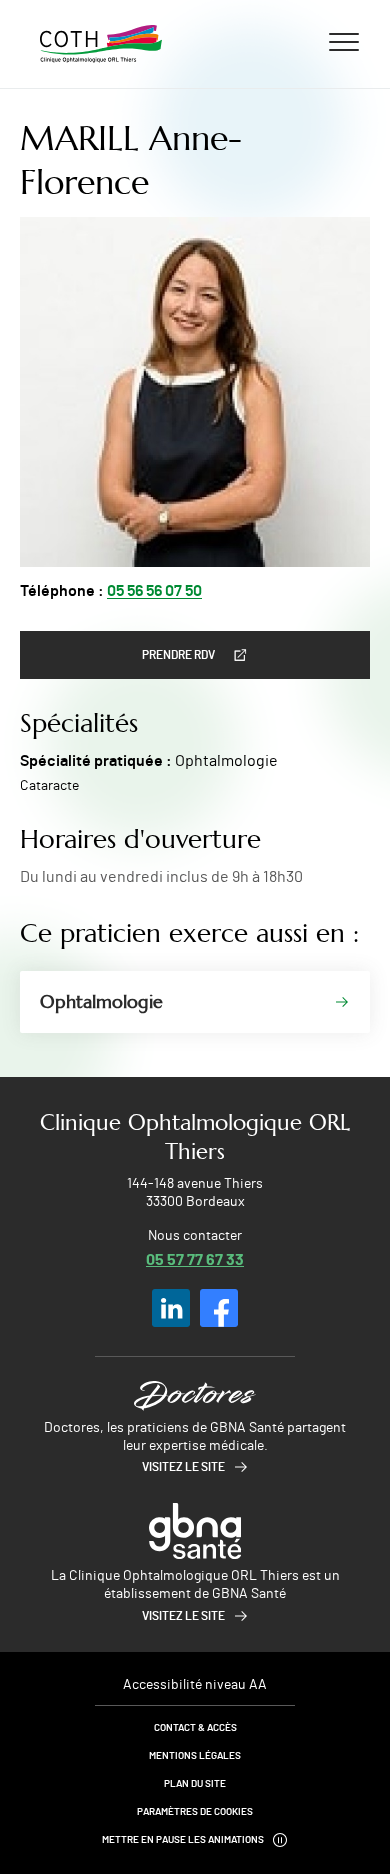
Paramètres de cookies (195, 1812)
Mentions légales (195, 1756)
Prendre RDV (178, 655)
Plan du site (195, 1784)
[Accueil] (101, 44)
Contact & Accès (195, 1728)
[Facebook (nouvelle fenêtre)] (219, 1308)
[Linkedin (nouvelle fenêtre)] (171, 1308)
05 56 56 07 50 (154, 591)
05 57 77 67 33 (195, 1258)
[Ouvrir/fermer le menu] (344, 41)
